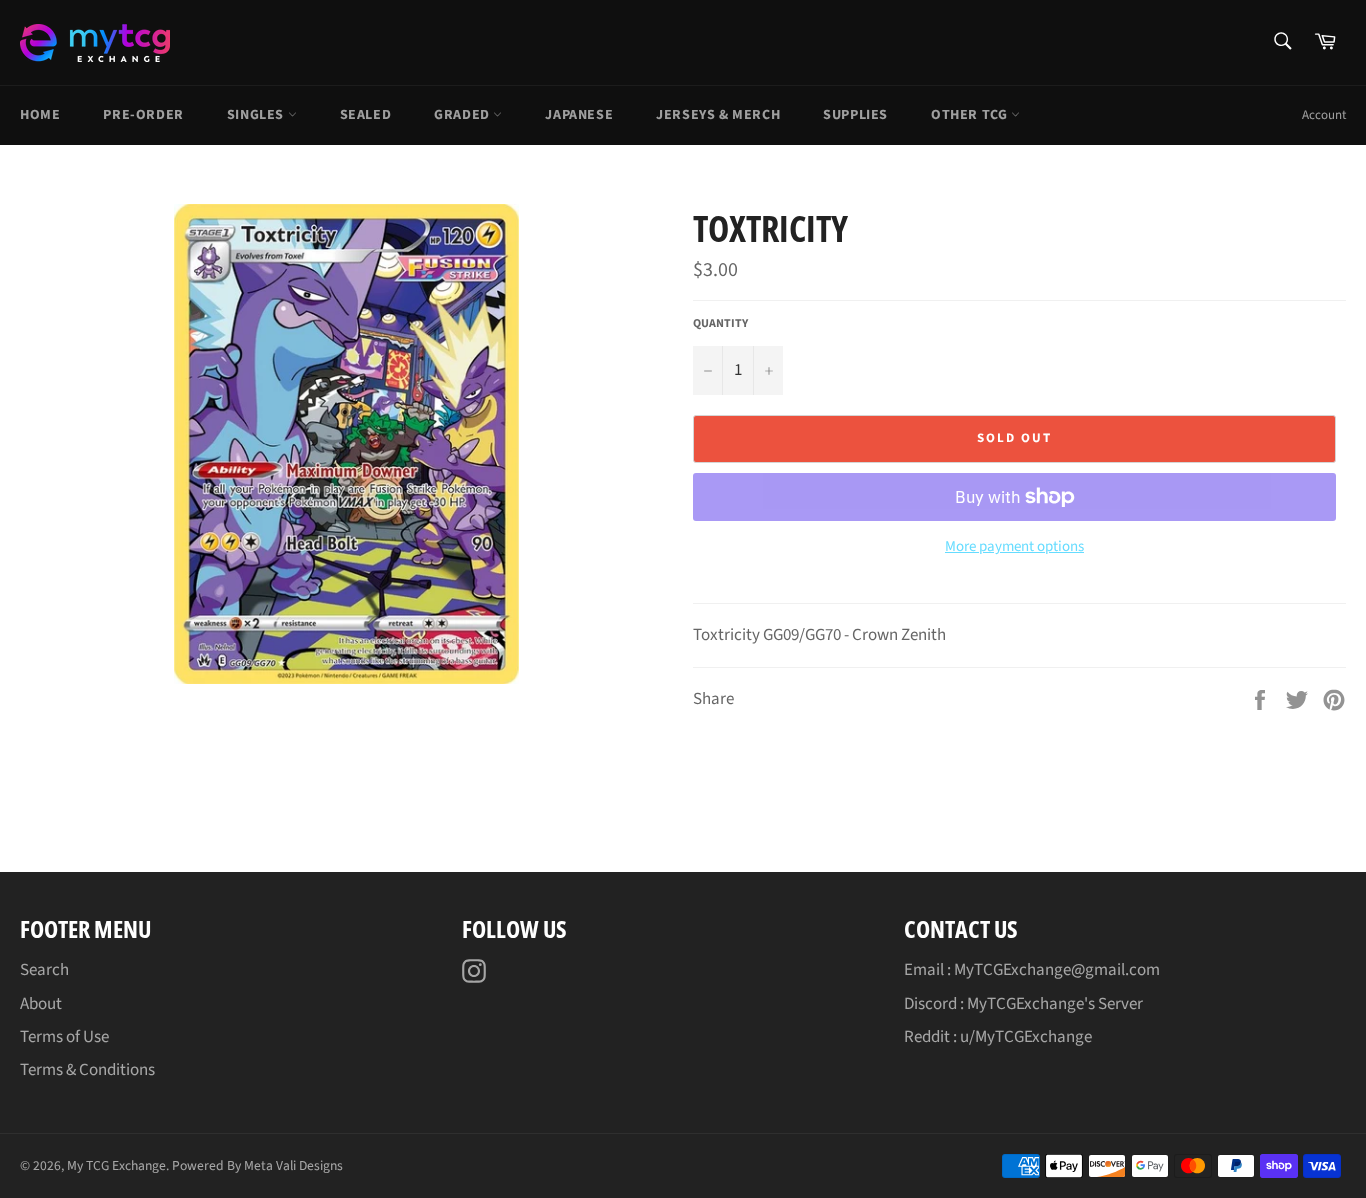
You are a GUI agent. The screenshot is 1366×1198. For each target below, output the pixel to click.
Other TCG (971, 115)
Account (1324, 115)
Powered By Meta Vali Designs (257, 1165)
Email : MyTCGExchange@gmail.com (1032, 970)
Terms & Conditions (87, 1070)
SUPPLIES (855, 115)
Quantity (720, 324)
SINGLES (257, 115)
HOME (40, 115)
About (41, 1004)
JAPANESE (579, 115)
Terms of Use (64, 1037)
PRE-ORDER (143, 115)
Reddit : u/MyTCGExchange (998, 1037)
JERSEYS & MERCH (718, 115)
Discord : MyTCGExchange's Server (1023, 1004)
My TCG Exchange (116, 1165)
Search (44, 970)
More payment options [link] (1014, 547)
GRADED (463, 115)
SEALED (366, 115)
